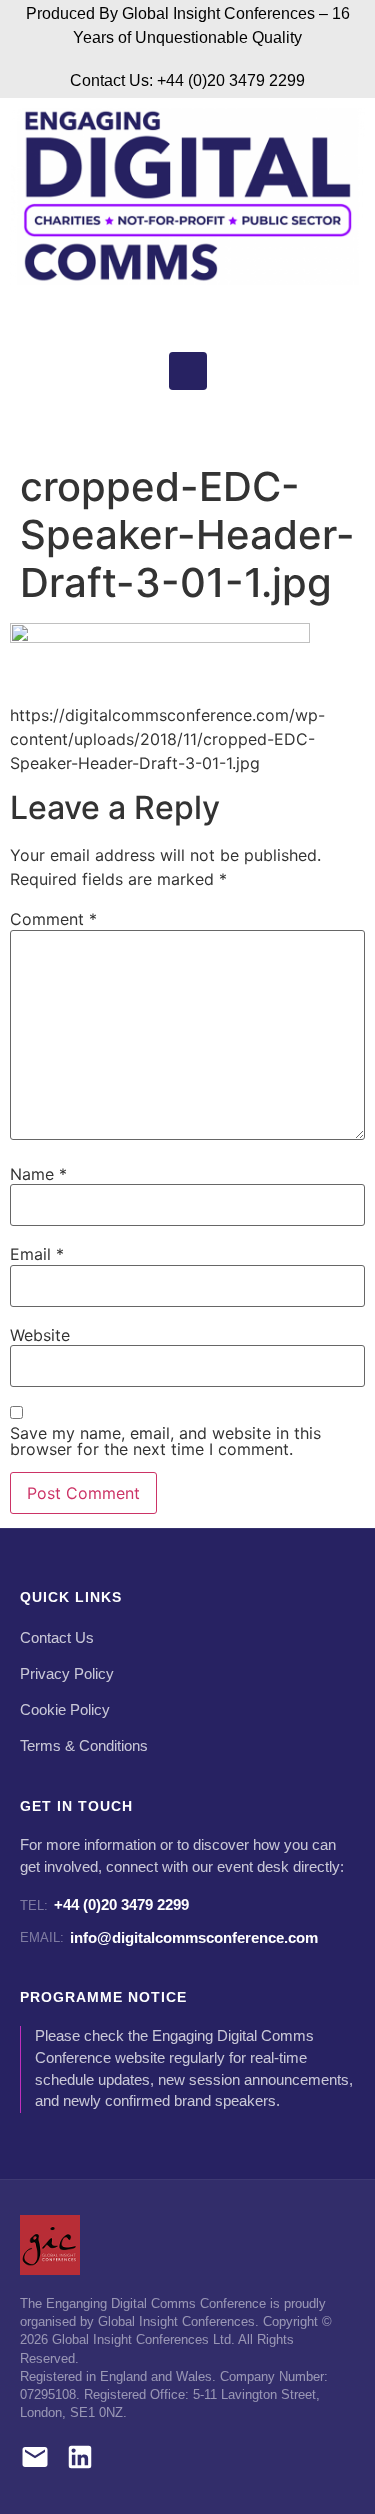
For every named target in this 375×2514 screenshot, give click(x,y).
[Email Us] (35, 2460)
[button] (183, 422)
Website (40, 1335)
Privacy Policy (67, 1674)
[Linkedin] (188, 371)
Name (38, 1174)
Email (37, 1254)
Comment (53, 919)
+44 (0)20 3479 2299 (104, 1904)
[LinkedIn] (80, 2460)
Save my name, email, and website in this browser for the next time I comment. (165, 1441)
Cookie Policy (65, 1710)
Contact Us (57, 1638)
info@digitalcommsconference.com (169, 1937)
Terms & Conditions (84, 1746)
